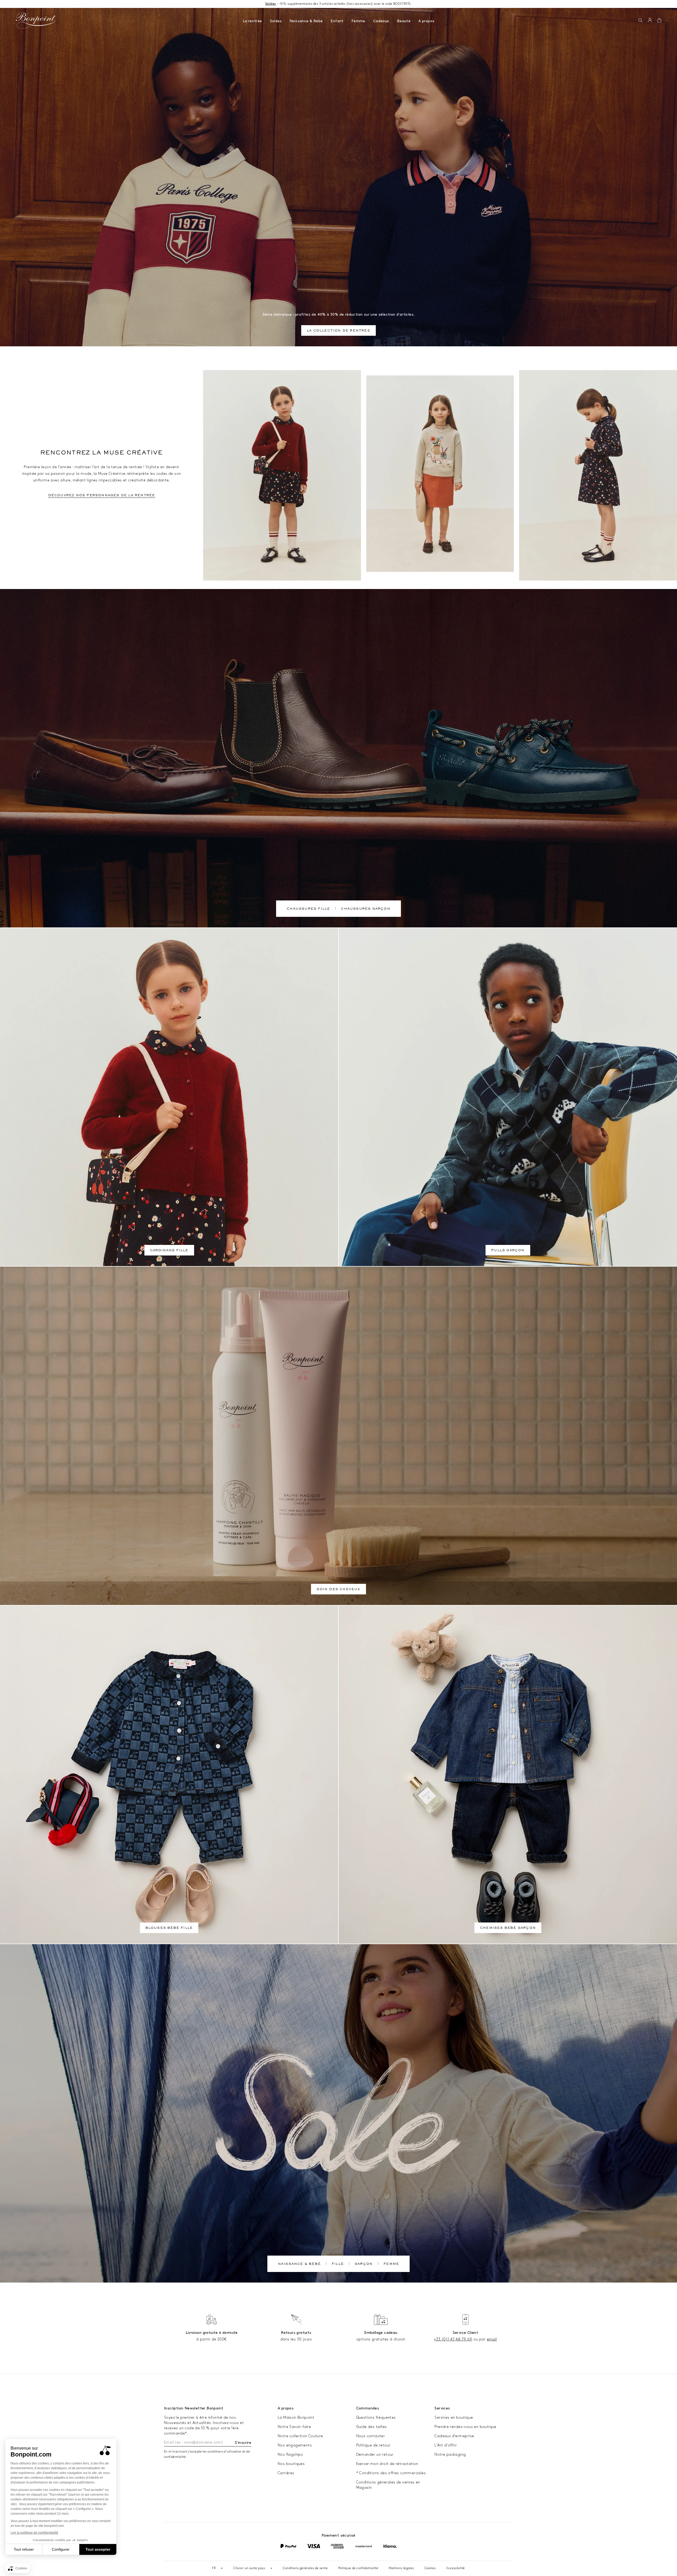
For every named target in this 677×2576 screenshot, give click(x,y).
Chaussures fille (308, 909)
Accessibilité (455, 2568)
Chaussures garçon (365, 909)
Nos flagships (290, 2455)
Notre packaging (450, 2455)
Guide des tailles (372, 2427)
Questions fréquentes (376, 2418)
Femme (358, 21)
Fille (338, 2264)
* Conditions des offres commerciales (391, 2473)
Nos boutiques (291, 2464)
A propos (426, 21)
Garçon (364, 2264)
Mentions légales (401, 2568)
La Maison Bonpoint (296, 2418)
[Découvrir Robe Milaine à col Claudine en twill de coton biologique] (598, 475)
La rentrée (252, 21)
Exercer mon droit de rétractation (387, 2464)
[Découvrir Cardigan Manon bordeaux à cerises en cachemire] (282, 475)
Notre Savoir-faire (294, 2427)
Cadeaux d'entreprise (454, 2436)
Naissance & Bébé (306, 21)
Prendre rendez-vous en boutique (465, 2427)
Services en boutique (454, 2418)
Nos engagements (295, 2445)
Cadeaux (381, 21)
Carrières (286, 2473)
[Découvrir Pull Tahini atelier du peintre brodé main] (440, 474)
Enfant (337, 21)
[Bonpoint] (36, 21)
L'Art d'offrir (446, 2445)
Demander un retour (375, 2455)
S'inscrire (243, 2443)
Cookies (430, 2568)
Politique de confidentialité (358, 2568)
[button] (640, 21)
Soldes (276, 21)
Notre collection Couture (300, 2436)
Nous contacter (371, 2436)
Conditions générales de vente (305, 2568)
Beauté (404, 21)
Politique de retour (373, 2445)
